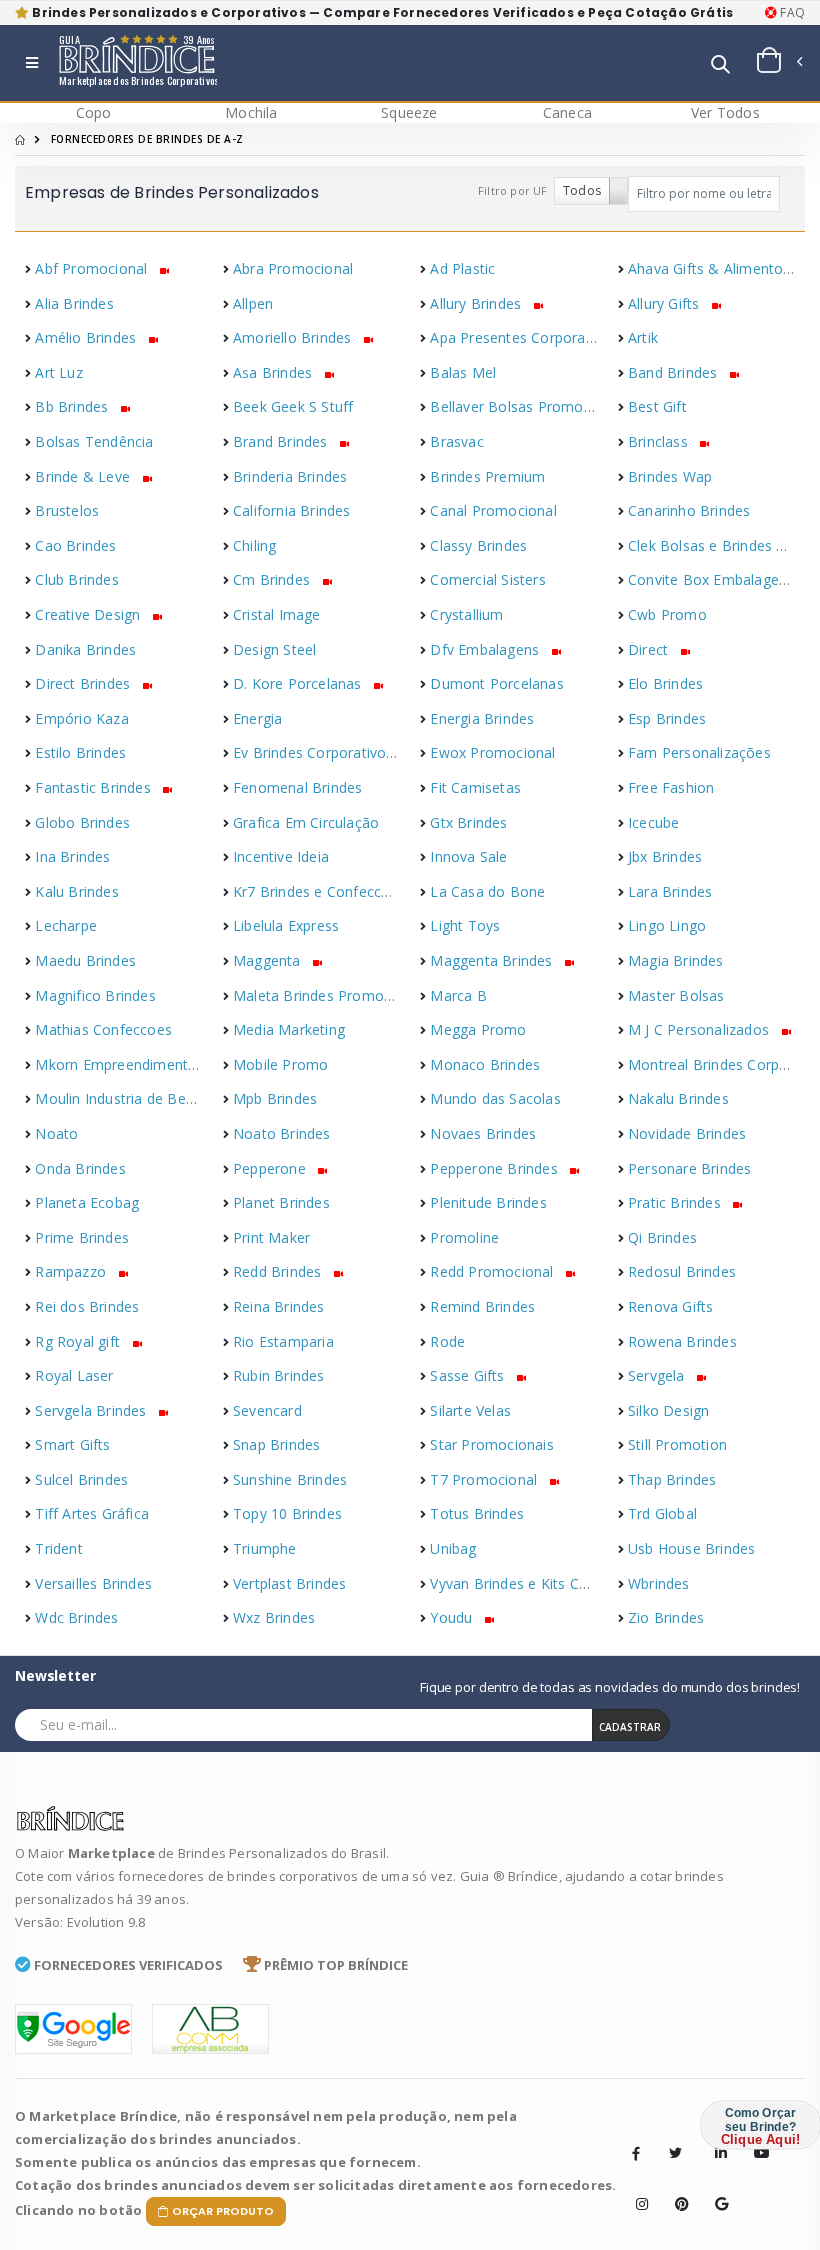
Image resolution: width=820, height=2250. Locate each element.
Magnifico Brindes (95, 995)
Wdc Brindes (76, 1617)
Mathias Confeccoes (103, 1029)
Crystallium (466, 614)
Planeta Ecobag (87, 1202)
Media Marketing (289, 1029)
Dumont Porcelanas (496, 683)
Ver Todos (725, 112)
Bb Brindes (73, 406)
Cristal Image (277, 614)
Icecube (653, 822)
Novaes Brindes (483, 1133)
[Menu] (32, 63)
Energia (257, 718)
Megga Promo (478, 1029)
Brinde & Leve (84, 476)
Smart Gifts (72, 1444)
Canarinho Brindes (689, 510)
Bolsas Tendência (94, 441)
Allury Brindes (477, 303)
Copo (94, 112)
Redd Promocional (493, 1271)
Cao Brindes (75, 545)
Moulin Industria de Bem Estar (136, 1098)
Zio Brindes (666, 1617)
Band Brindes (675, 372)
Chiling (254, 545)
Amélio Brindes (87, 337)
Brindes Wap (670, 476)
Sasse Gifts (469, 1375)
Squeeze (409, 112)
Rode (447, 1341)
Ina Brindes (72, 856)
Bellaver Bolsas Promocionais (530, 406)
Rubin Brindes (279, 1375)
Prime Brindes (82, 1237)
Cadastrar (630, 1727)
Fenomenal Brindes (297, 787)
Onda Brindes (80, 1168)
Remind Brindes (482, 1306)
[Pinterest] (675, 2189)
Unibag (453, 1548)
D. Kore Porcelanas (299, 683)
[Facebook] (636, 2153)
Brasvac (456, 441)
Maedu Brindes (85, 960)
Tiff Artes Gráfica (92, 1513)
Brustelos (67, 510)
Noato (56, 1133)
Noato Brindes (282, 1133)
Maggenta (269, 960)
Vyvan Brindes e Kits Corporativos (543, 1583)
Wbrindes (659, 1583)
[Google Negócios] (715, 2189)
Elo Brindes (665, 683)
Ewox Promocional (492, 752)
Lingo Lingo (667, 925)
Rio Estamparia (283, 1341)
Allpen (253, 303)
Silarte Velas (470, 1410)
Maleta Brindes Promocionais (331, 995)
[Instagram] (636, 2189)
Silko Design (668, 1410)
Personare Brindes (689, 1168)
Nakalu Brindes (678, 1098)
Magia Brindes (676, 960)
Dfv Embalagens (486, 649)
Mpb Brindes (275, 1098)
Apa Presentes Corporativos (523, 337)
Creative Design (89, 614)
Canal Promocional (493, 510)
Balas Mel (463, 372)
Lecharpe (66, 925)
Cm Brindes (273, 579)
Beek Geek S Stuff (293, 406)
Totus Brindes (477, 1513)
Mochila (251, 112)
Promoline (464, 1237)
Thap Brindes (672, 1479)
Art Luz (58, 372)
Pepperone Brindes (496, 1168)
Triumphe (265, 1548)
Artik (643, 337)
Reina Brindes (279, 1306)
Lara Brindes (670, 891)
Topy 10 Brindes (287, 1513)
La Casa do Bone (487, 891)
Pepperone (271, 1168)
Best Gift (657, 406)
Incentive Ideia (281, 856)
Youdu (453, 1617)
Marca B (458, 995)
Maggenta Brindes (493, 960)
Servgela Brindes (92, 1410)
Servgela (658, 1375)
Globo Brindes (82, 822)
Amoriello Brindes (294, 337)
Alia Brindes (74, 303)
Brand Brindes (282, 441)
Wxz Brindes (274, 1617)
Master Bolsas (676, 995)
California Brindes (292, 510)
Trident (58, 1548)
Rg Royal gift (79, 1341)
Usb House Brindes (691, 1548)
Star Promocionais (491, 1444)
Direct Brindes (84, 683)
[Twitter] (675, 2153)
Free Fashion (671, 787)
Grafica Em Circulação (306, 822)
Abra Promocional (293, 268)
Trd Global (662, 1513)
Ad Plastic (462, 268)
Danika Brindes (85, 649)
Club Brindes (76, 579)
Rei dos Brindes (87, 1306)
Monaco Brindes (485, 1064)
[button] (720, 65)
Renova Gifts (670, 1306)
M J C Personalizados (700, 1029)
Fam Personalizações (699, 752)
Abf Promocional (93, 268)
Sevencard (267, 1410)
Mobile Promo (280, 1064)
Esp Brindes (667, 718)
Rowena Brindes (682, 1341)
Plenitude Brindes (488, 1202)
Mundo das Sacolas (495, 1098)
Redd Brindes (279, 1271)
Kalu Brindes (76, 891)
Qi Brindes (662, 1237)
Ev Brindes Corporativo (312, 752)
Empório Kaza (81, 718)
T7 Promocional (485, 1479)
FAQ (791, 13)
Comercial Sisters (487, 579)
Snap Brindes (276, 1444)
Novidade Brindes (687, 1133)
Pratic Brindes (676, 1202)
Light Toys (465, 925)
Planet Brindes (281, 1202)
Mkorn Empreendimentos (119, 1064)
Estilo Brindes (80, 752)
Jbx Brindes (665, 856)
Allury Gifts (666, 303)
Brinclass (660, 441)
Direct (650, 649)
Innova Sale (468, 856)
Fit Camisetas (475, 787)
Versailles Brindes (93, 1583)
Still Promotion (677, 1444)
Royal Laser (74, 1375)
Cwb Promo (667, 614)
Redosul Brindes (682, 1271)
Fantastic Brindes (95, 787)
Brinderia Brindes (290, 476)
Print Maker (271, 1237)
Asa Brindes (274, 372)
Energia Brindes (482, 718)
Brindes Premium (487, 476)
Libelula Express (286, 925)
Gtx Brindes (468, 822)
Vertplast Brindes (289, 1583)
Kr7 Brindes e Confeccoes (319, 891)
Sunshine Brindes (290, 1479)
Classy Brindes (478, 545)
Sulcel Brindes (81, 1479)
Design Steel (274, 649)
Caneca (567, 112)
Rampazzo (72, 1271)
